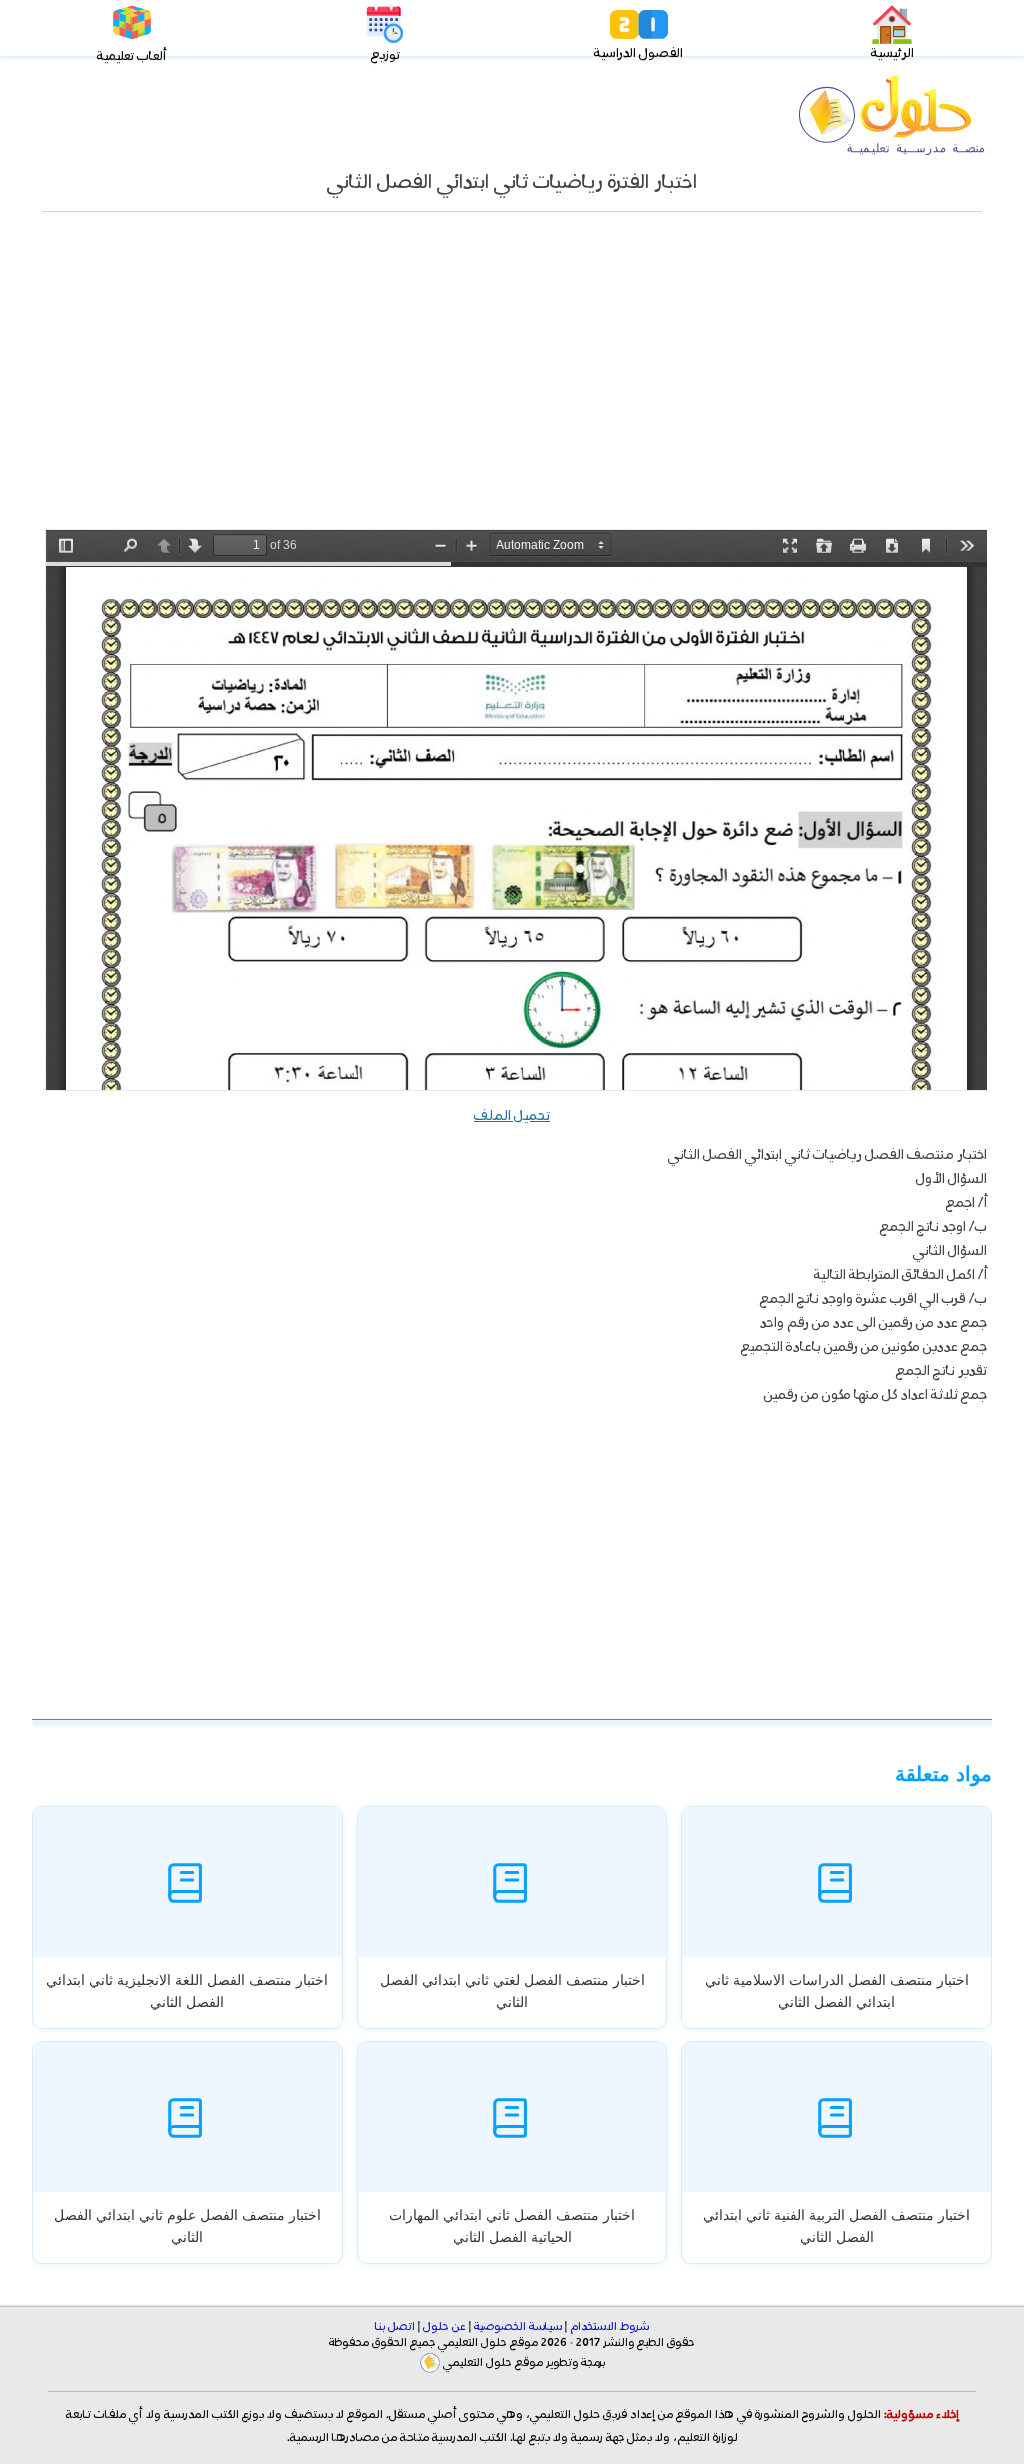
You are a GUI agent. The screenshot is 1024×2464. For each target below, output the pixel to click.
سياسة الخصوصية (518, 2327)
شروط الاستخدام (609, 2327)
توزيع (385, 55)
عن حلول (444, 2327)
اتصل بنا (395, 2327)
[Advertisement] (512, 381)
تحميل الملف (512, 1116)
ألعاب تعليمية (131, 56)
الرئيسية (892, 53)
